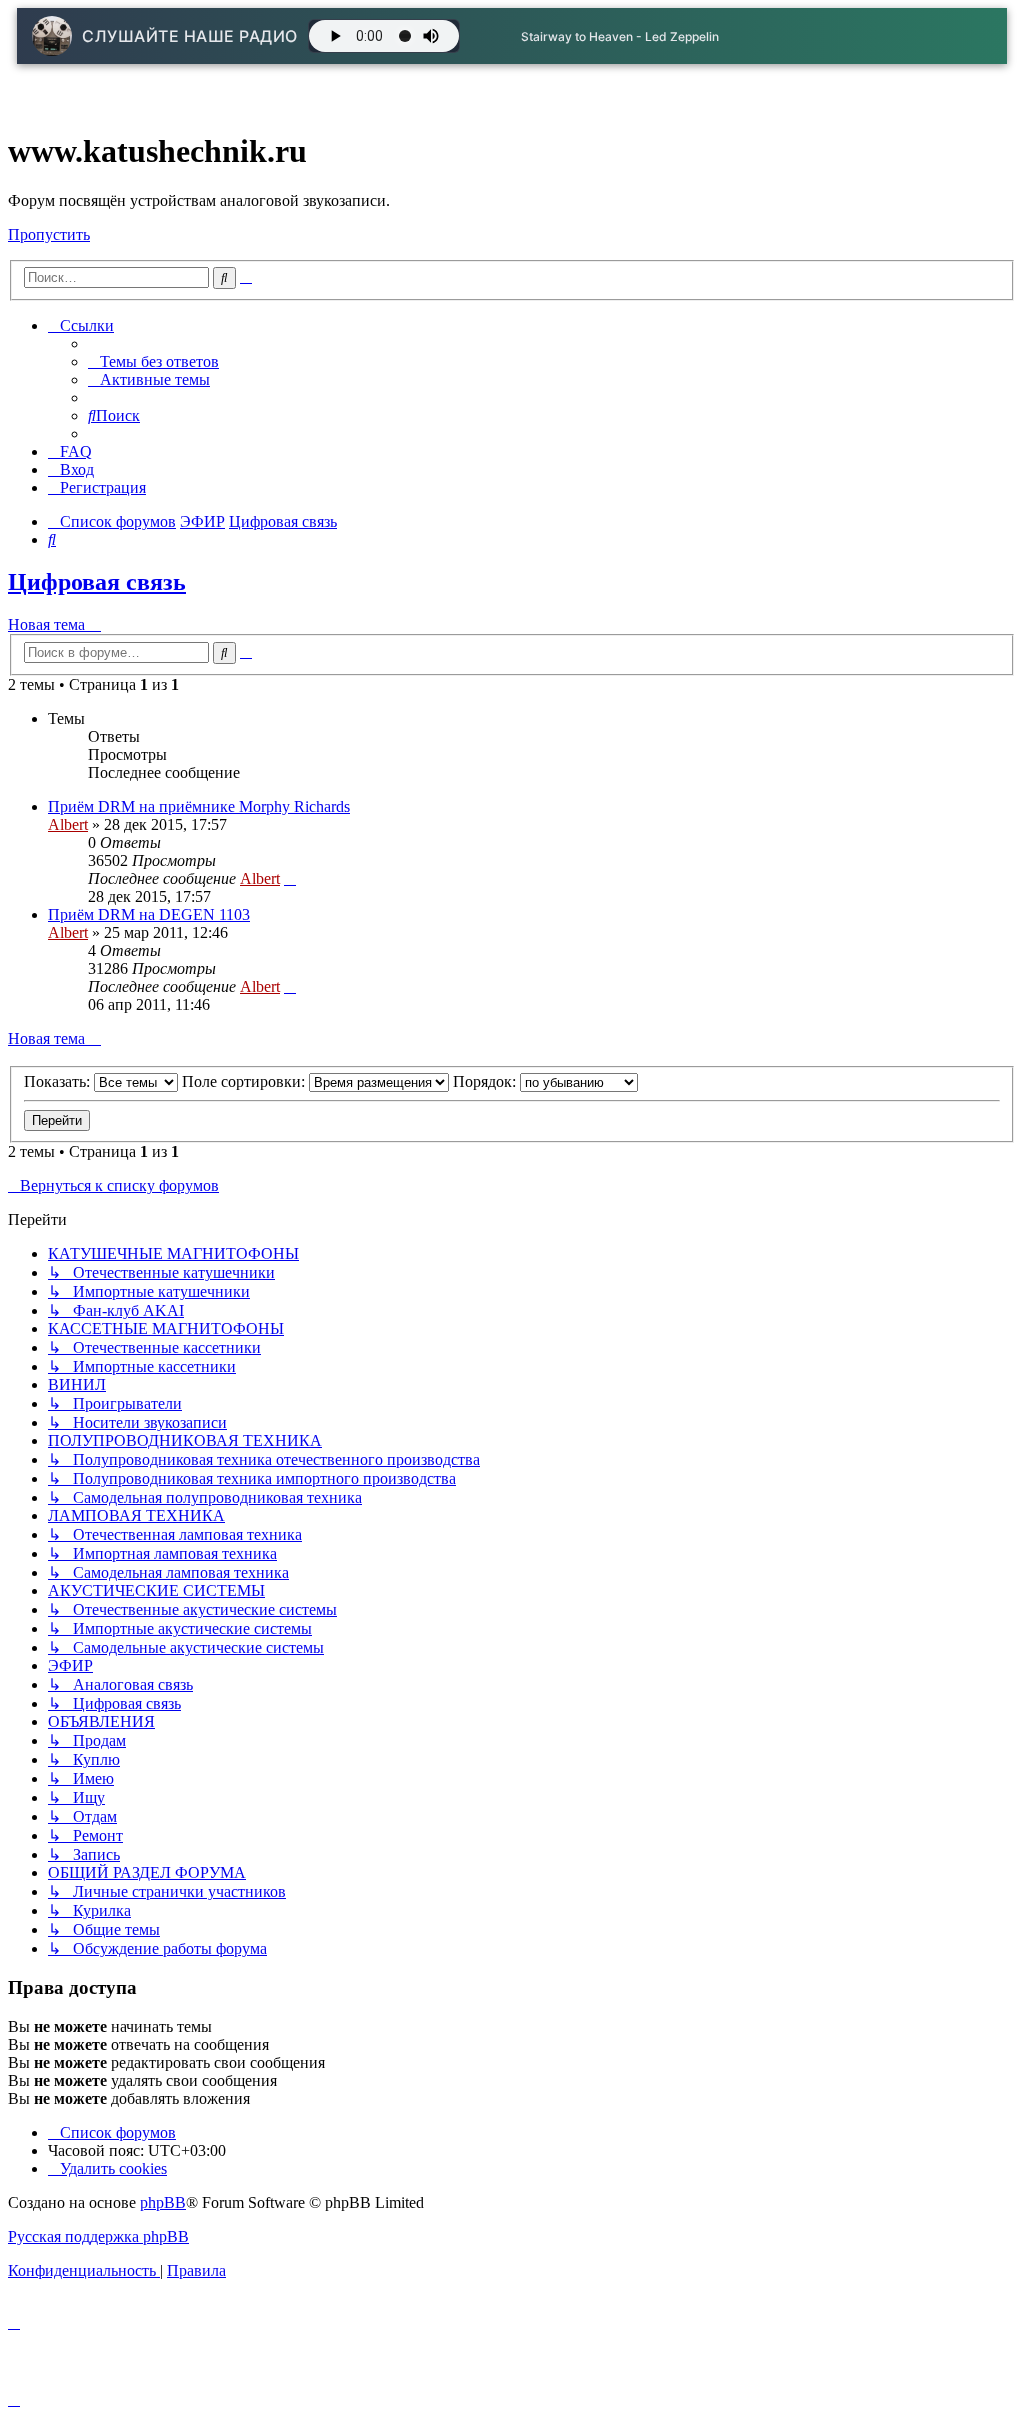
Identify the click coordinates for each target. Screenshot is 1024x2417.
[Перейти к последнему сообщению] (290, 878)
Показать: (59, 1081)
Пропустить (49, 234)
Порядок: (486, 1081)
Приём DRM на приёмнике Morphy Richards (199, 806)
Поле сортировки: (245, 1081)
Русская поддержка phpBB (98, 2236)
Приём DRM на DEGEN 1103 (149, 914)
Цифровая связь (97, 582)
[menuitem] (153, 361)
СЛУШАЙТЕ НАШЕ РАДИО (190, 36)
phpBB (163, 2202)
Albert (68, 824)
